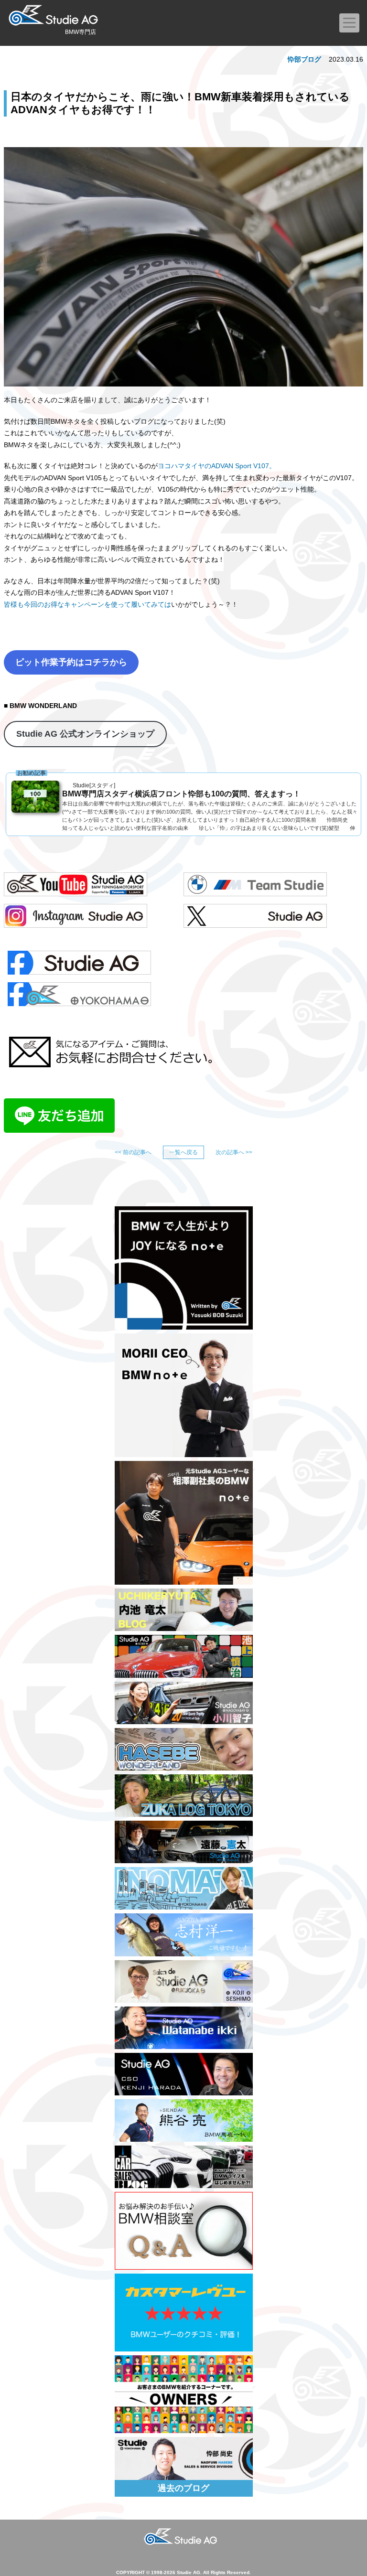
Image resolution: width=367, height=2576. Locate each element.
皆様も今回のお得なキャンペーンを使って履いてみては (87, 604)
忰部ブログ (304, 59)
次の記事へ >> (234, 1152)
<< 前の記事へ (133, 1152)
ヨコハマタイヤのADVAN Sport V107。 (217, 466)
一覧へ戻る (183, 1152)
